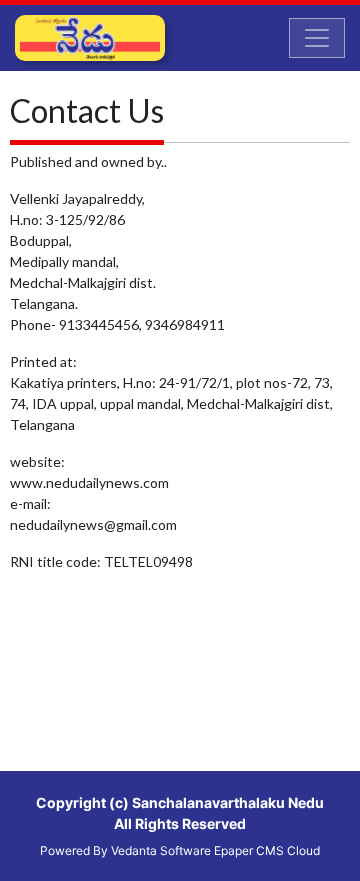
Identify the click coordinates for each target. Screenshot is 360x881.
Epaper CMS (249, 850)
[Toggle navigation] (317, 38)
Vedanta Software (161, 850)
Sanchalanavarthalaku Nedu (228, 802)
